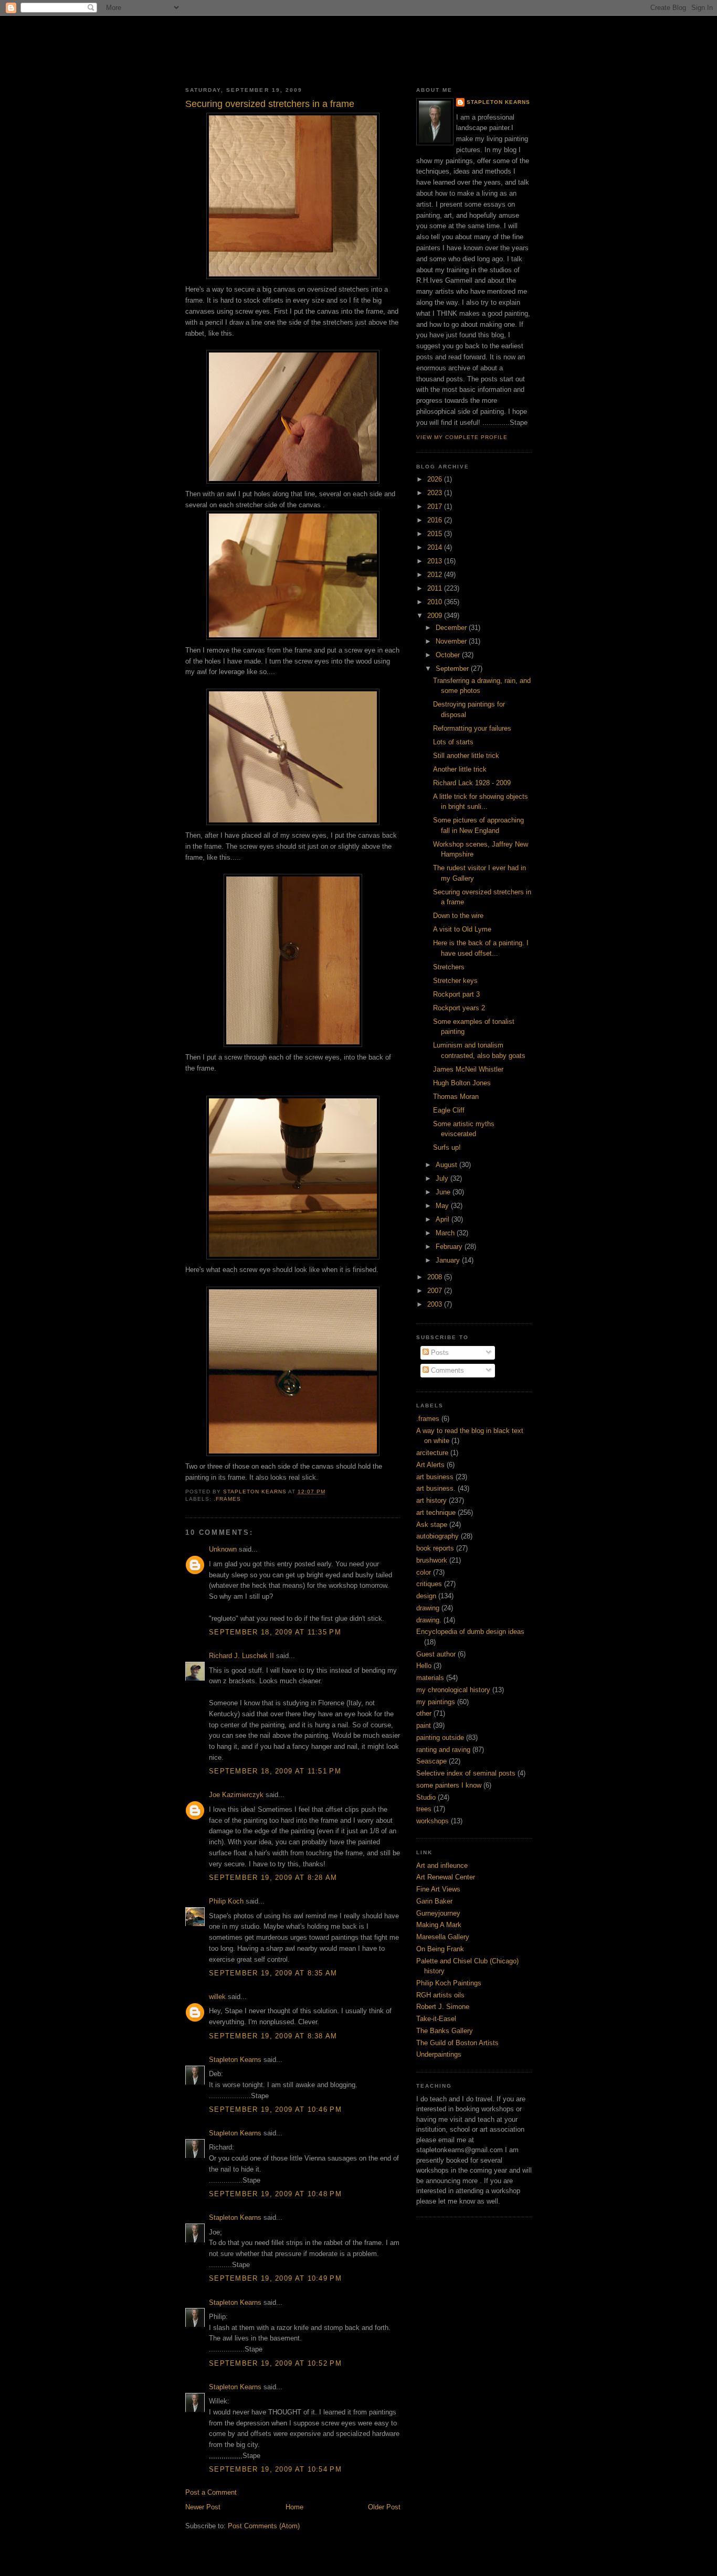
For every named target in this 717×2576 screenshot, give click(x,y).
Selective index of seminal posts (466, 1773)
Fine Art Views (438, 1889)
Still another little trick (466, 756)
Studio (426, 1797)
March (446, 1233)
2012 (436, 575)
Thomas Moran (456, 1097)
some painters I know (449, 1785)
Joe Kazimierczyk (236, 1795)
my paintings (436, 1702)
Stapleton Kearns (235, 2060)
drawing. (429, 1620)
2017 (436, 506)
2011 (436, 588)
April (444, 1219)
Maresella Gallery (443, 1937)
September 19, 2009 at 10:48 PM (275, 2194)
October (449, 655)
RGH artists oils (440, 1995)
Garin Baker (434, 1901)
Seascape (431, 1761)
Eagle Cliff (449, 1110)
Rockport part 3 (456, 994)
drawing (428, 1608)
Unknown (223, 1549)
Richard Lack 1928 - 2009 (472, 783)
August (447, 1165)
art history (431, 1500)
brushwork (432, 1560)
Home (294, 2507)
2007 (436, 1291)
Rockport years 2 (459, 1008)
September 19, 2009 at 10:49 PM (275, 2278)
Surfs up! (447, 1147)
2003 (436, 1304)
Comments (446, 1370)
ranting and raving (443, 1750)
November (452, 641)
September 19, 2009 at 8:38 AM (273, 2036)
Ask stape (432, 1525)
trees (424, 1809)
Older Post (384, 2507)
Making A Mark (439, 1925)
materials (430, 1678)
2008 (436, 1277)
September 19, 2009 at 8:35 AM (273, 1973)
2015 (436, 534)
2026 (436, 479)
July (443, 1178)
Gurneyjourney (438, 1913)
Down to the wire (458, 916)
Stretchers (449, 967)
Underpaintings (439, 2054)
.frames (227, 1499)
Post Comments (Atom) (264, 2526)
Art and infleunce (442, 1866)
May (443, 1206)
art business (435, 1477)
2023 (436, 493)
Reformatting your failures (472, 728)
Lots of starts (453, 742)
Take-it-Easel (436, 2019)
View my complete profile (462, 437)
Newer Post (203, 2507)
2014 (436, 547)
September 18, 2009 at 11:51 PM (275, 1771)
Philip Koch (226, 1901)
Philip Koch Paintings (449, 1983)
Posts (439, 1353)
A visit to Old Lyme (462, 929)
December (452, 628)
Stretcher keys (455, 981)
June (444, 1192)
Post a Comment (211, 2492)
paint (424, 1725)
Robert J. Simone (443, 2007)
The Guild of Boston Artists (457, 2043)
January (449, 1260)
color (424, 1572)
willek (217, 1997)
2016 (436, 520)
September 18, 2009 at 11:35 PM (275, 1632)
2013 (436, 561)
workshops (433, 1821)
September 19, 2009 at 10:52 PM (275, 2363)
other (424, 1713)
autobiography (437, 1536)
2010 (436, 602)
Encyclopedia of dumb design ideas (470, 1632)
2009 (436, 616)
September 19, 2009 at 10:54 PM (275, 2469)
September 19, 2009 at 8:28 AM (273, 1878)
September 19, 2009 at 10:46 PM (275, 2109)
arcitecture (432, 1453)
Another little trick (460, 769)
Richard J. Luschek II (241, 1656)
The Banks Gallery (445, 2031)
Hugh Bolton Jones (462, 1083)
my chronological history (453, 1690)
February (450, 1247)
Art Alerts (430, 1465)
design (426, 1596)
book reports (435, 1548)
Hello (424, 1666)
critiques (429, 1584)
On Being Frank (440, 1949)
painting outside (440, 1738)
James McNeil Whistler (468, 1069)
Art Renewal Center (446, 1877)
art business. (436, 1488)
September (453, 669)
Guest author (436, 1654)
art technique (436, 1513)
